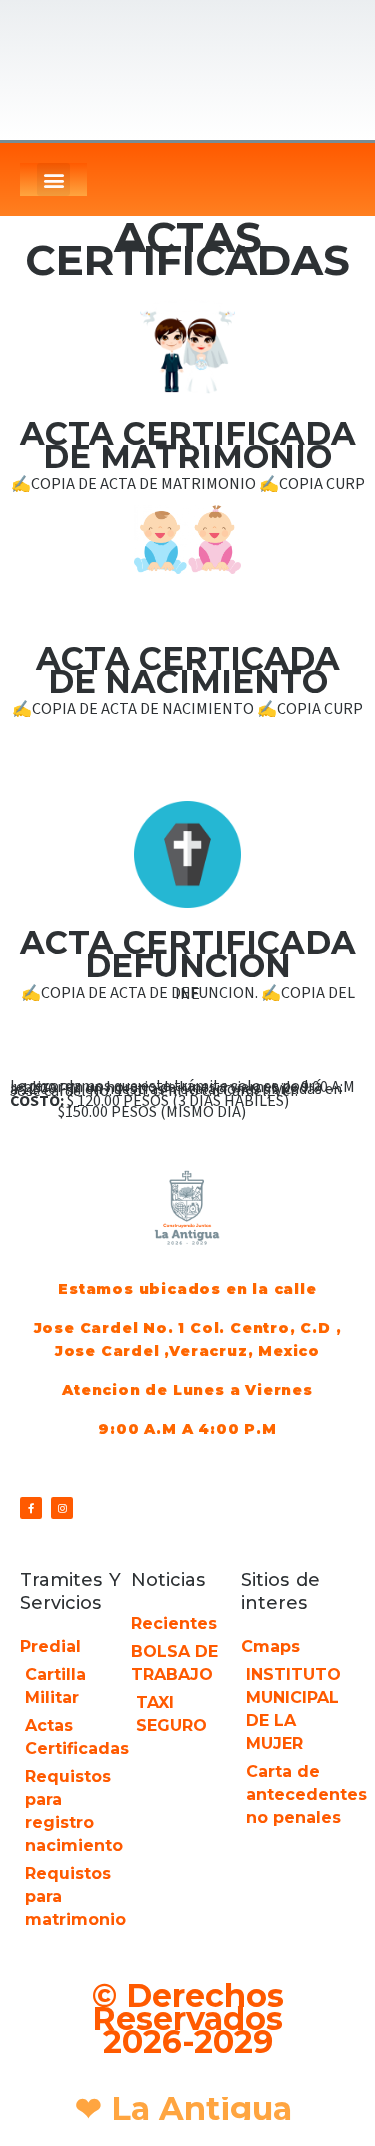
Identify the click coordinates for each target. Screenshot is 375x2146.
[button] (53, 179)
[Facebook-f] (31, 1508)
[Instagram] (62, 1508)
